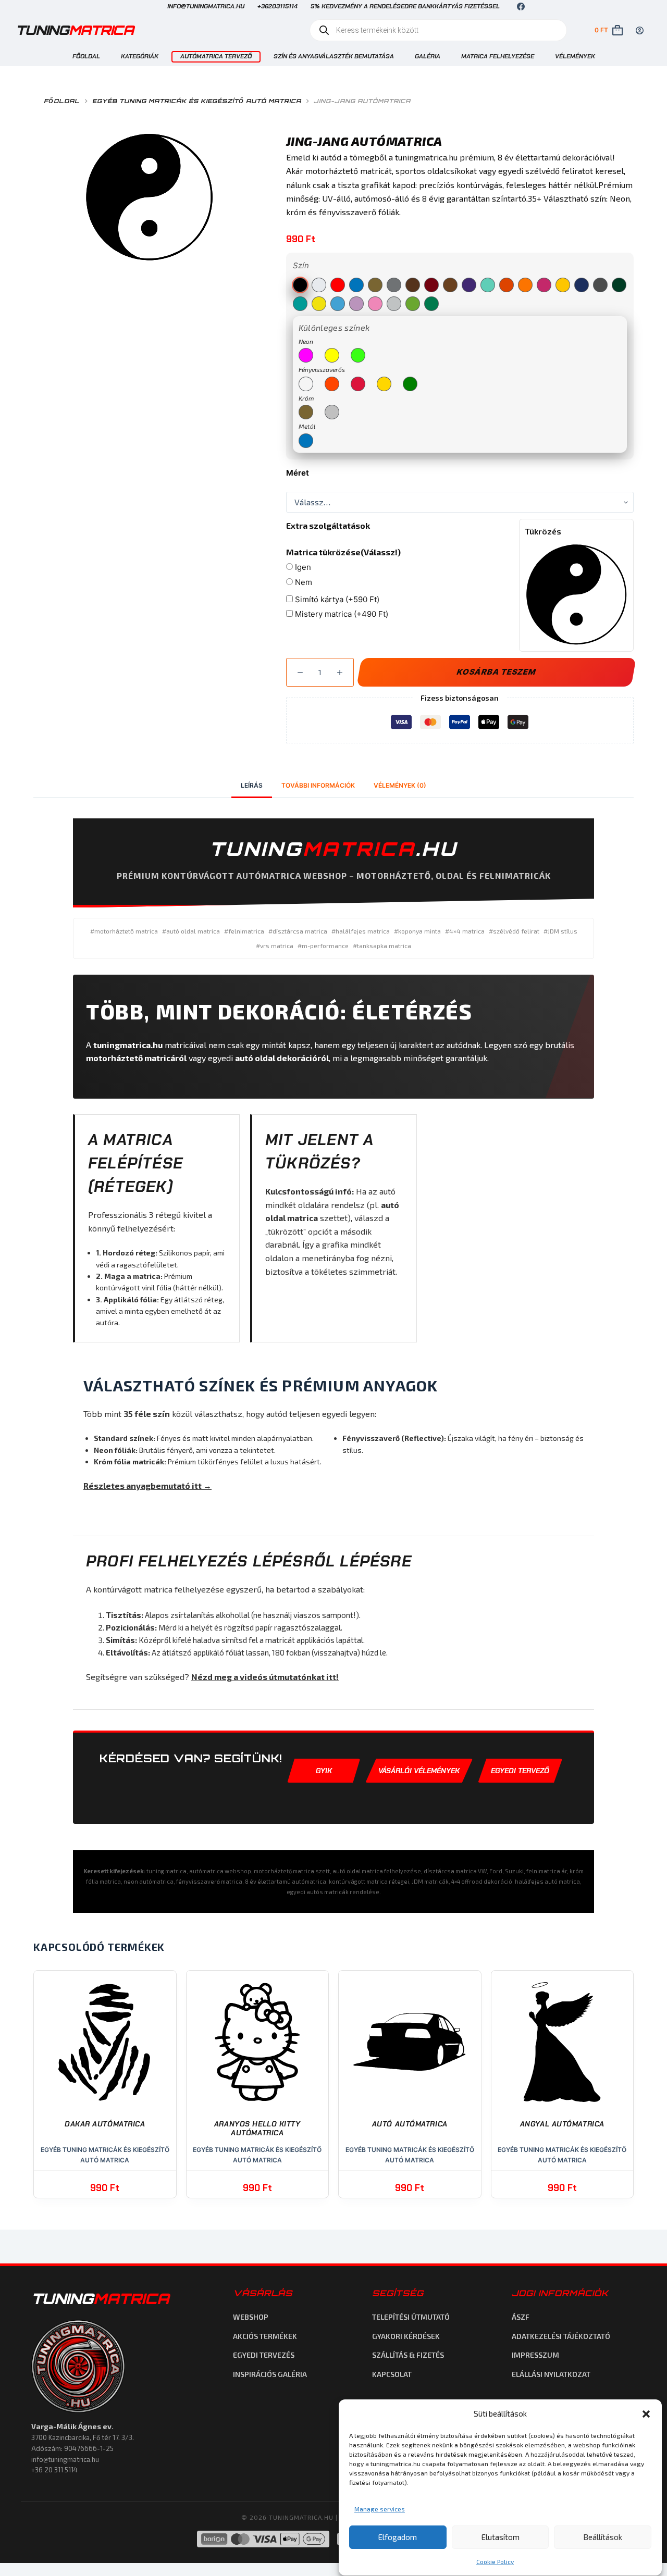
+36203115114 (277, 6)
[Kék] (356, 285)
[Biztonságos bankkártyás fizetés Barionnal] (263, 2539)
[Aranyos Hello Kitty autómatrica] (258, 2042)
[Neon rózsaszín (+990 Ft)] (306, 355)
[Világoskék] (338, 304)
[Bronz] (450, 285)
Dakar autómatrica (105, 2124)
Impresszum (535, 2355)
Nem (302, 582)
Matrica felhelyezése (498, 56)
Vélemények (575, 56)
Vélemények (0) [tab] (400, 785)
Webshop (251, 2317)
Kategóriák (140, 56)
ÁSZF (521, 2317)
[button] (646, 2414)
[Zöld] (431, 304)
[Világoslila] (356, 304)
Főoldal (86, 56)
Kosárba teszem (496, 672)
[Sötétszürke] (600, 285)
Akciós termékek (265, 2336)
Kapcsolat (392, 2374)
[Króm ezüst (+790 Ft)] (332, 412)
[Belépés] (640, 30)
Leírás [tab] (252, 785)
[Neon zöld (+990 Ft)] (358, 355)
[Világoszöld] (413, 304)
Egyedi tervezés (264, 2355)
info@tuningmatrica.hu (206, 6)
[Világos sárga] (319, 304)
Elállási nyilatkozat (551, 2374)
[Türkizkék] (300, 304)
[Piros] (338, 285)
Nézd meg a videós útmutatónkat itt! (265, 1677)
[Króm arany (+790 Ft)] (306, 412)
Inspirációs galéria (270, 2374)
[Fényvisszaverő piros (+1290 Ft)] (358, 384)
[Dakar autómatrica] (105, 2042)
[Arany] (375, 285)
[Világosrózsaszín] (375, 304)
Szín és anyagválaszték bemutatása (334, 56)
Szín (301, 265)
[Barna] (413, 285)
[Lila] (469, 285)
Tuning (75, 30)
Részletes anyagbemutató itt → (147, 1485)
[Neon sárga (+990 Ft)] (332, 355)
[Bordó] (431, 285)
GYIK (324, 1771)
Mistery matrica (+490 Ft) (341, 614)
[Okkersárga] (525, 285)
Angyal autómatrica (562, 2124)
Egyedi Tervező (520, 1771)
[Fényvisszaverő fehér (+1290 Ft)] (306, 384)
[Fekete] (300, 285)
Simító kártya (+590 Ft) (336, 599)
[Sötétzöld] (619, 285)
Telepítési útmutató (411, 2317)
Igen (302, 567)
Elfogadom (398, 2537)
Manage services (380, 2509)
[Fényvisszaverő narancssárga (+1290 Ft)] (332, 384)
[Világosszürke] (394, 304)
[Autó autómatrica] (410, 2042)
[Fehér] (319, 285)
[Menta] (488, 285)
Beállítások (603, 2537)
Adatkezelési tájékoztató (561, 2336)
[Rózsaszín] (544, 285)
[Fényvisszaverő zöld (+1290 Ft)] (410, 384)
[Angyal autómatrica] (563, 2042)
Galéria (428, 56)
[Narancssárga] (507, 285)
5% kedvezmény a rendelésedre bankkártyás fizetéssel (405, 6)
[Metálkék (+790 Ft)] (306, 441)
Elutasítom (501, 2537)
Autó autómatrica (410, 2124)
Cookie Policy (495, 2562)
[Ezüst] (394, 285)
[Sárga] (563, 285)
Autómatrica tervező (216, 56)
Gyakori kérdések (406, 2336)
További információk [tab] (318, 785)
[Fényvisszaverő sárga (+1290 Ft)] (384, 384)
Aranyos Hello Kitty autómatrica (257, 2129)
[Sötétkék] (582, 285)
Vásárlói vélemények (419, 1771)
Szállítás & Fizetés (408, 2355)
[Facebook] (521, 7)
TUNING (100, 2299)
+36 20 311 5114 (54, 2470)
